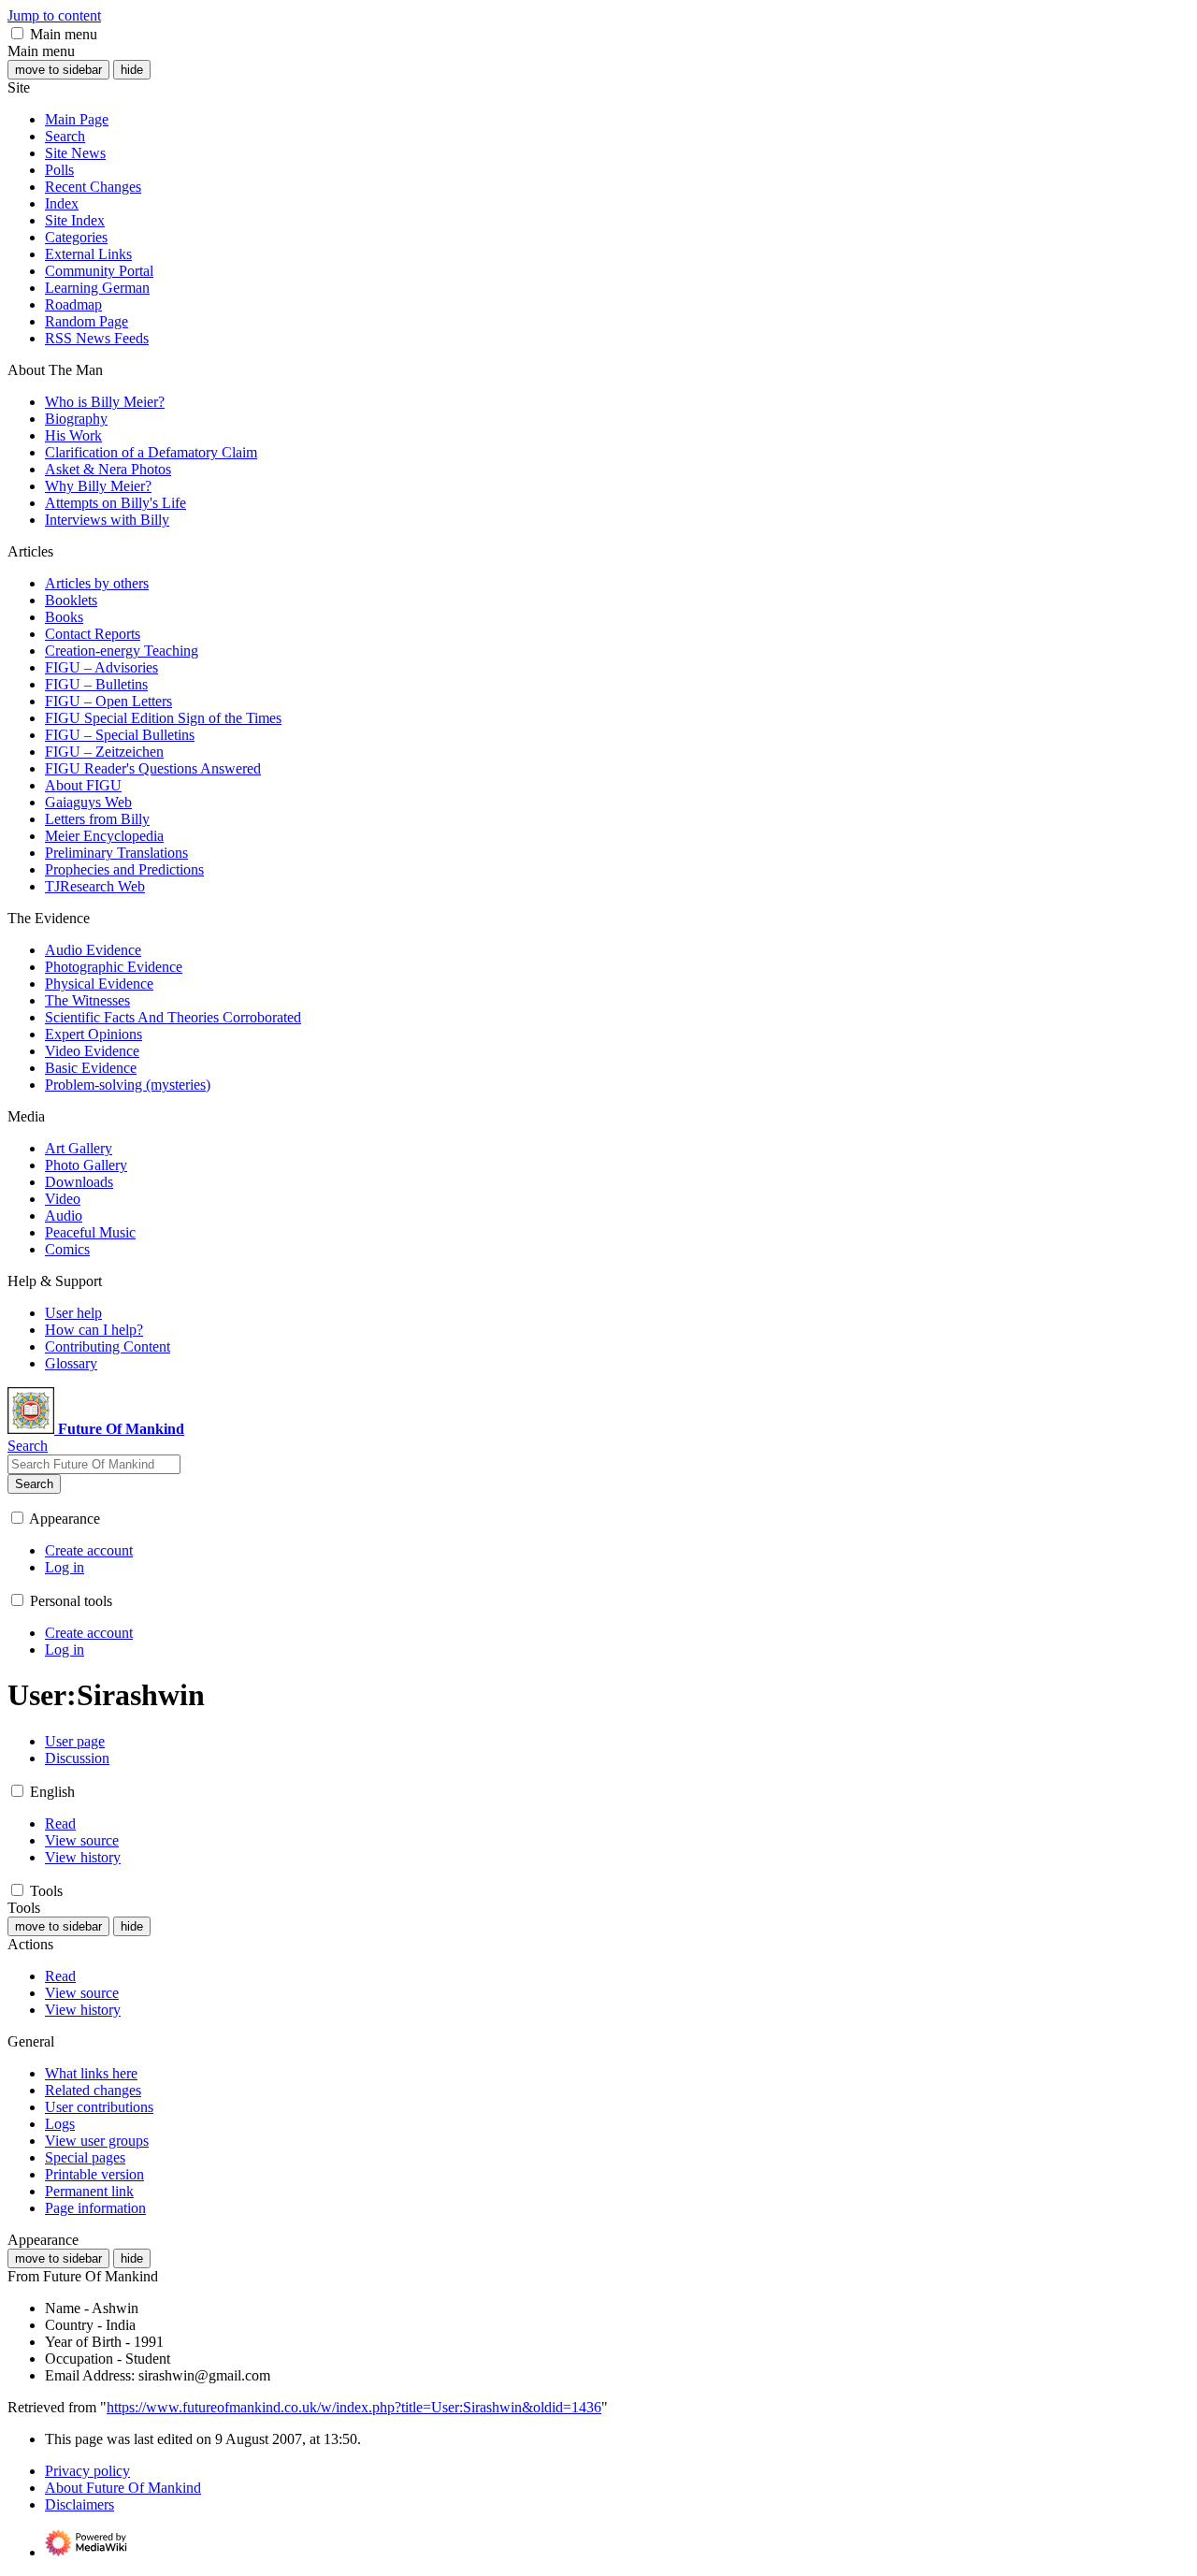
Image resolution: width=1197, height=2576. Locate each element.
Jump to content (54, 15)
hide (132, 70)
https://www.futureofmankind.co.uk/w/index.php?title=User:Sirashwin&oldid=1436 (354, 2407)
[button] (17, 33)
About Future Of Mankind (123, 2488)
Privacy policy (87, 2471)
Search (34, 1484)
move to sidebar (58, 70)
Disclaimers (79, 2504)
